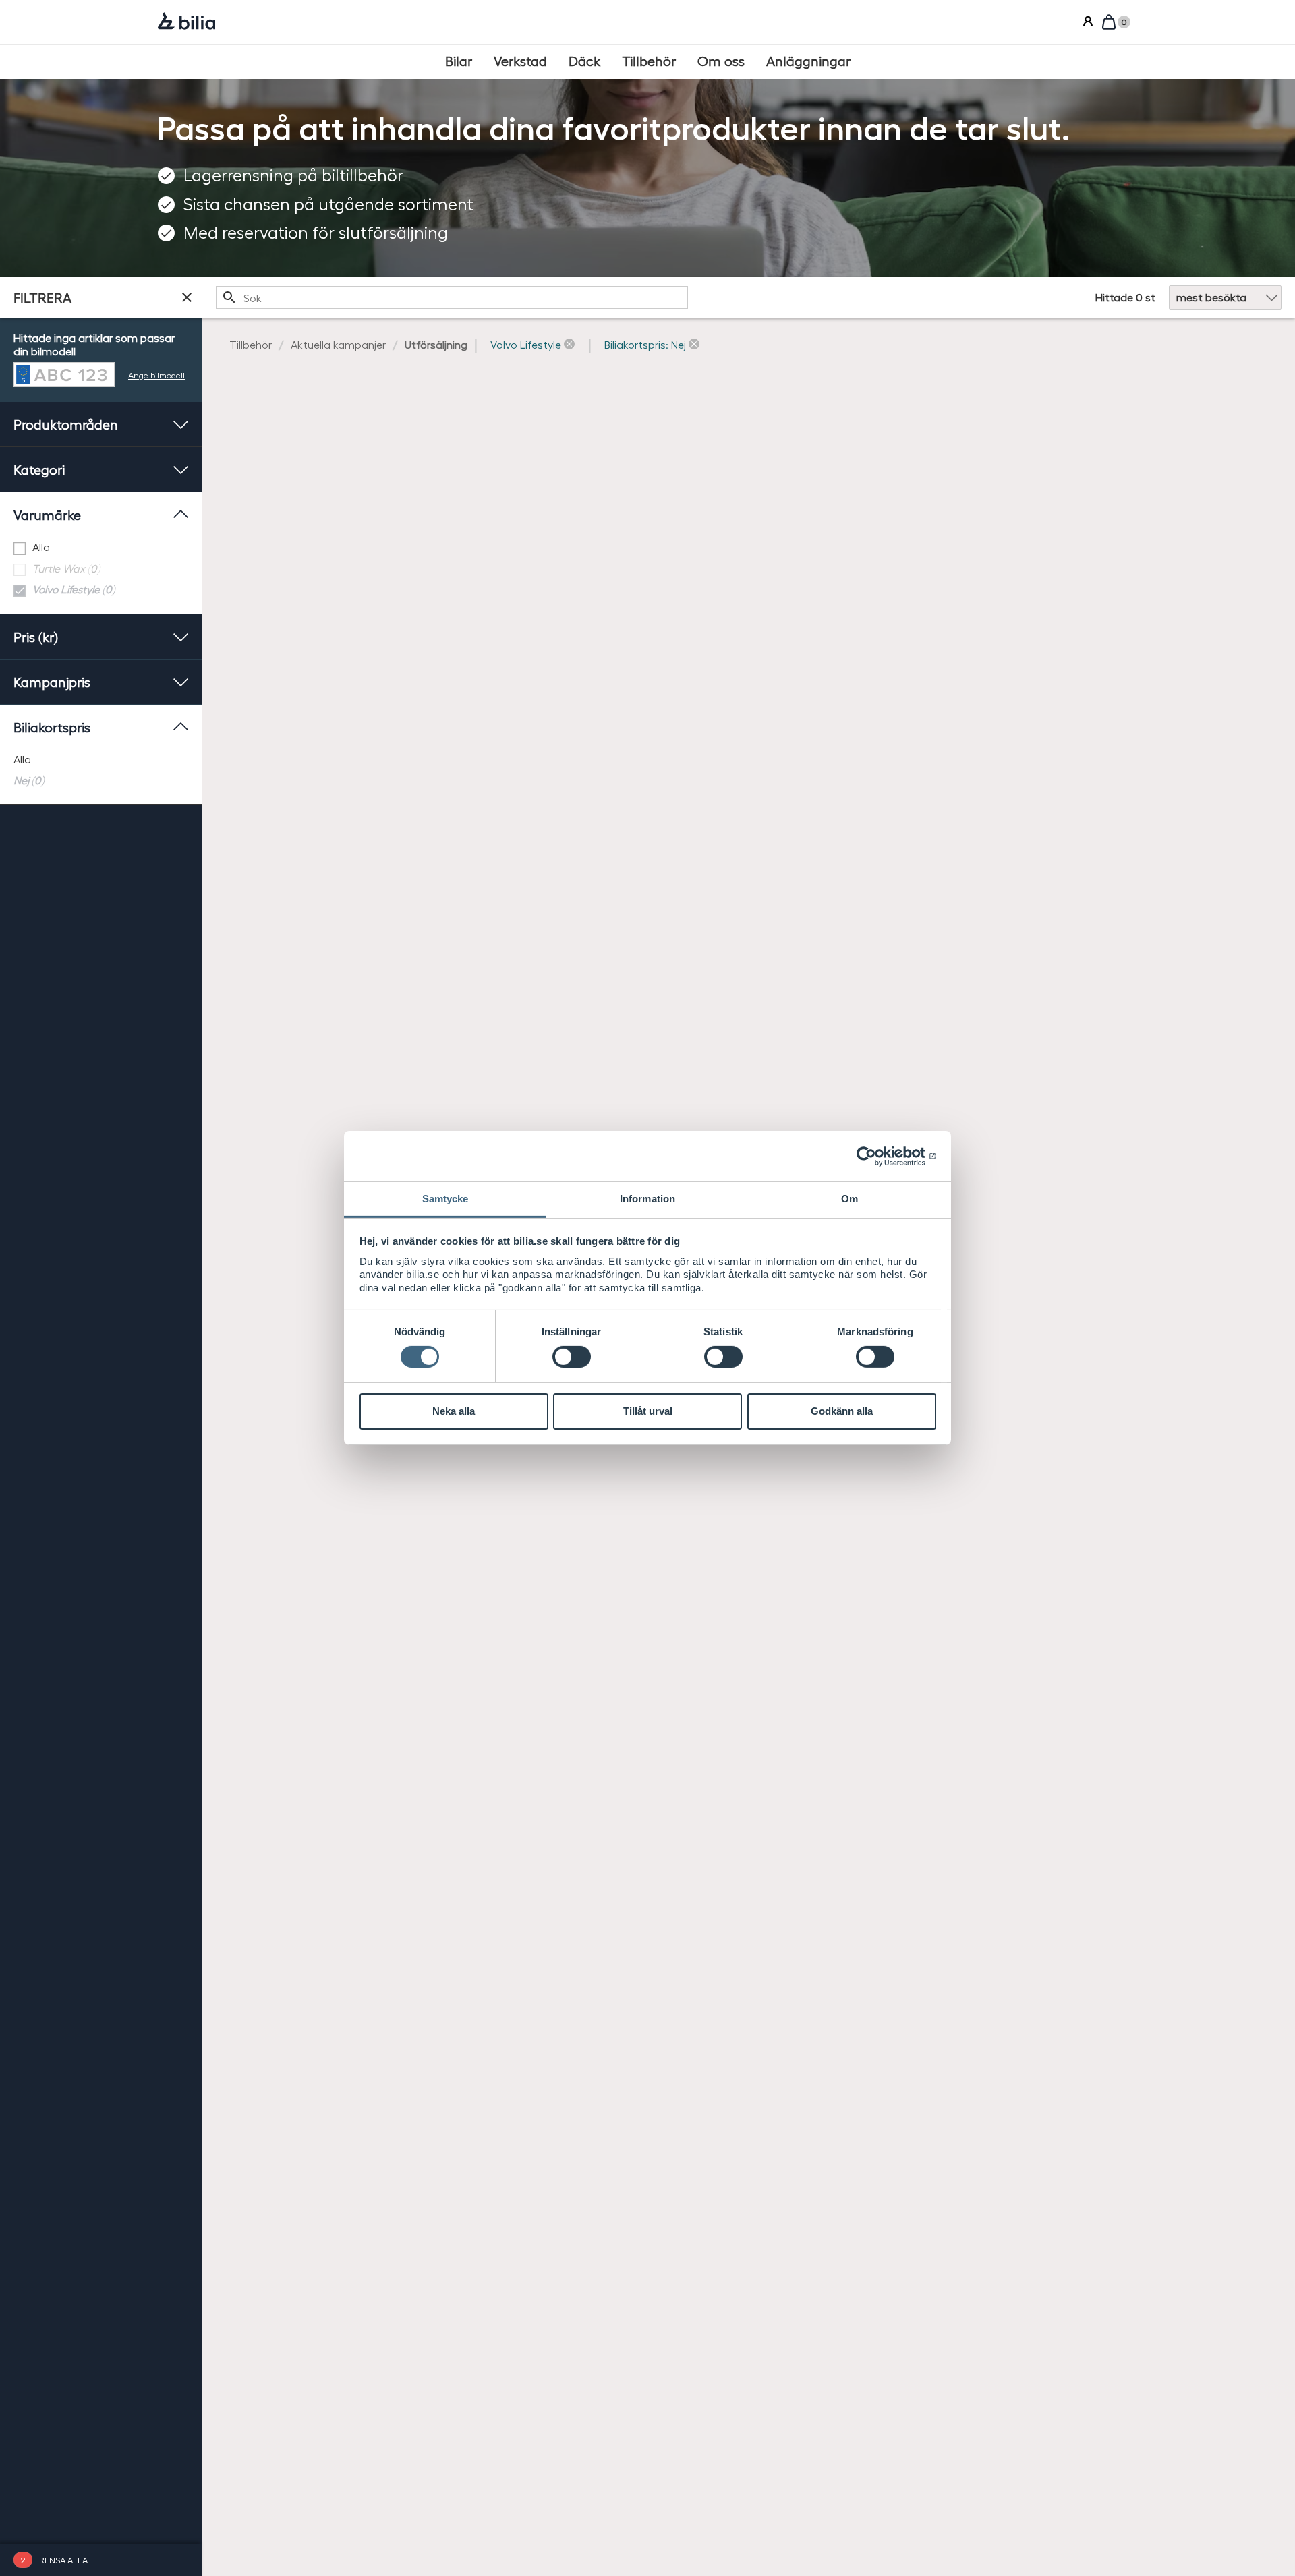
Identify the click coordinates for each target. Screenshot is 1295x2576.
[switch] (572, 1357)
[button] (533, 345)
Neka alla (454, 1411)
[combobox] (452, 297)
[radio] (101, 760)
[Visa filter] (187, 297)
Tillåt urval (648, 1411)
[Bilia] (186, 22)
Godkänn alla (842, 1411)
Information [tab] (647, 1199)
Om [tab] (850, 1199)
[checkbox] (101, 547)
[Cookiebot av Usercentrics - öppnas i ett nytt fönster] (877, 1156)
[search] (452, 297)
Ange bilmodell (156, 375)
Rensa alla (63, 2559)
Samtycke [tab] (445, 1199)
